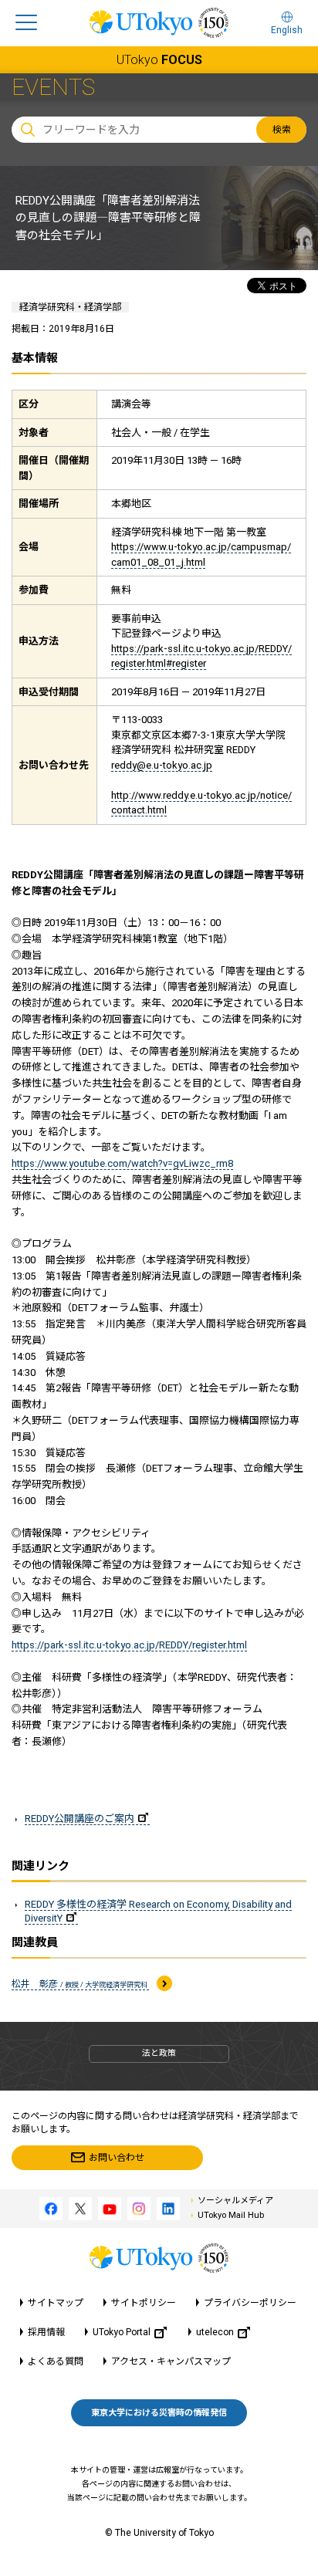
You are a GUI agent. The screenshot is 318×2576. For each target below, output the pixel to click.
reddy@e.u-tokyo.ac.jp (162, 765)
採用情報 (46, 2332)
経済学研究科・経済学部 (70, 307)
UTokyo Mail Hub (231, 2215)
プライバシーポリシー (250, 2303)
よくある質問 (56, 2361)
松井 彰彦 (80, 1984)
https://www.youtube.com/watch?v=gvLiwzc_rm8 (122, 1163)
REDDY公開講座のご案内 (79, 1819)
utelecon (215, 2332)
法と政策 (159, 2053)
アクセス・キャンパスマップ (171, 2361)
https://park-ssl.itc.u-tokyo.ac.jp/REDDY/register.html (129, 1645)
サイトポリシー (144, 2303)
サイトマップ (56, 2303)
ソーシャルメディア (235, 2201)
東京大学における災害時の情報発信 (159, 2413)
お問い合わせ (117, 2158)
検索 (282, 130)
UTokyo (159, 60)
